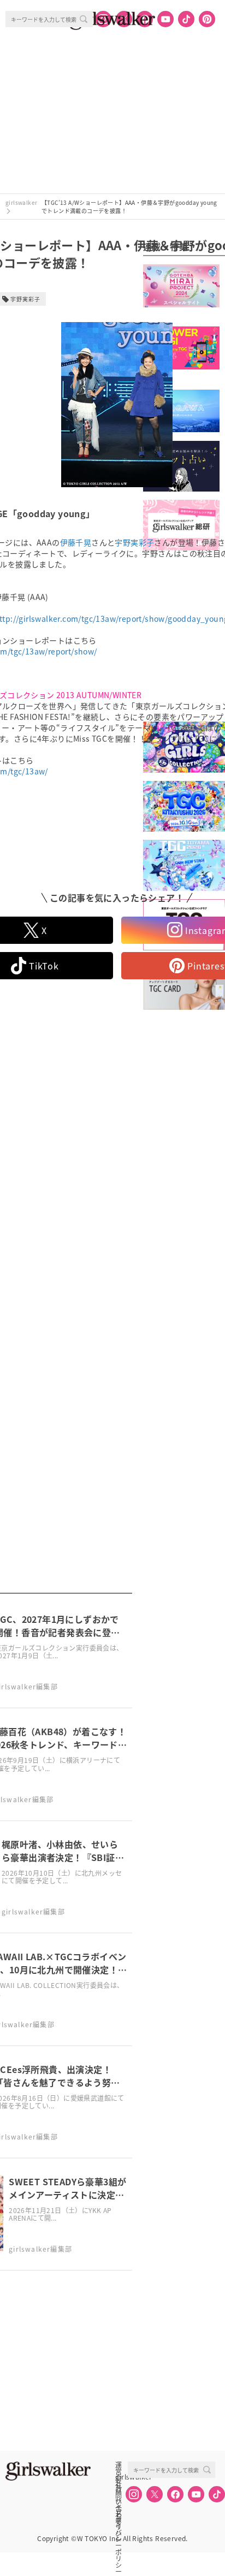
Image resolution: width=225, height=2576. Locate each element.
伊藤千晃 (76, 542)
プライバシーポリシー (119, 2513)
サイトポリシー (119, 2501)
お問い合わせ (119, 2489)
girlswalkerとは (121, 2477)
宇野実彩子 (134, 542)
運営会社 (119, 2465)
